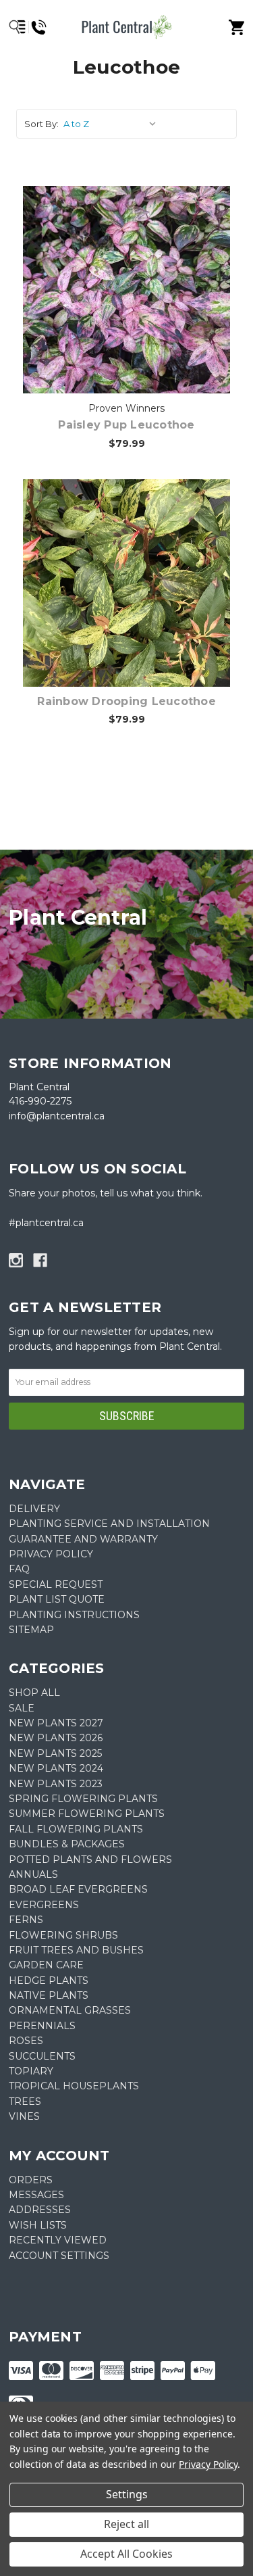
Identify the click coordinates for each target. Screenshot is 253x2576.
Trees (25, 2101)
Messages (36, 2195)
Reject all (126, 2524)
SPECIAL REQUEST (56, 1584)
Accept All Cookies (126, 2554)
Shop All (34, 1693)
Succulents (42, 2056)
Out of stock (135, 311)
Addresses (40, 2210)
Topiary (31, 2071)
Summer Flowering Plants (87, 1814)
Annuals (33, 1874)
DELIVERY (34, 1509)
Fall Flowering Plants (76, 1829)
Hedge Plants (49, 1980)
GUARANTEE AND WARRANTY (83, 1539)
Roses (26, 2041)
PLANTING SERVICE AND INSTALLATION (109, 1524)
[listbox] (112, 124)
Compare (127, 276)
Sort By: (41, 124)
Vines (24, 2116)
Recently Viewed (58, 2240)
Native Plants (49, 1995)
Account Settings (59, 2256)
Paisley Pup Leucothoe (126, 425)
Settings (127, 2494)
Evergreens (44, 1905)
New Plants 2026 (56, 1738)
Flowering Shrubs (63, 1935)
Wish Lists (38, 2225)
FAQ (19, 1569)
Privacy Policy (208, 2464)
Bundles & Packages (67, 1844)
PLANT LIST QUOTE (57, 1599)
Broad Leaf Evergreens (78, 1889)
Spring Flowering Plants (83, 1799)
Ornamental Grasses (70, 2010)
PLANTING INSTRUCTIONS (74, 1615)
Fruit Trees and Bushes (76, 1950)
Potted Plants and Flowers (90, 1860)
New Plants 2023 (56, 1784)
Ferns (26, 1920)
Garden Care (46, 1965)
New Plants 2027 (56, 1723)
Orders (31, 2180)
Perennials (42, 2026)
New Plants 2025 (55, 1753)
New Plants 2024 (56, 1768)
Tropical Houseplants (74, 2086)
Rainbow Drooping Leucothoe (126, 701)
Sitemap (31, 1630)
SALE (22, 1708)
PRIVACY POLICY (51, 1554)
